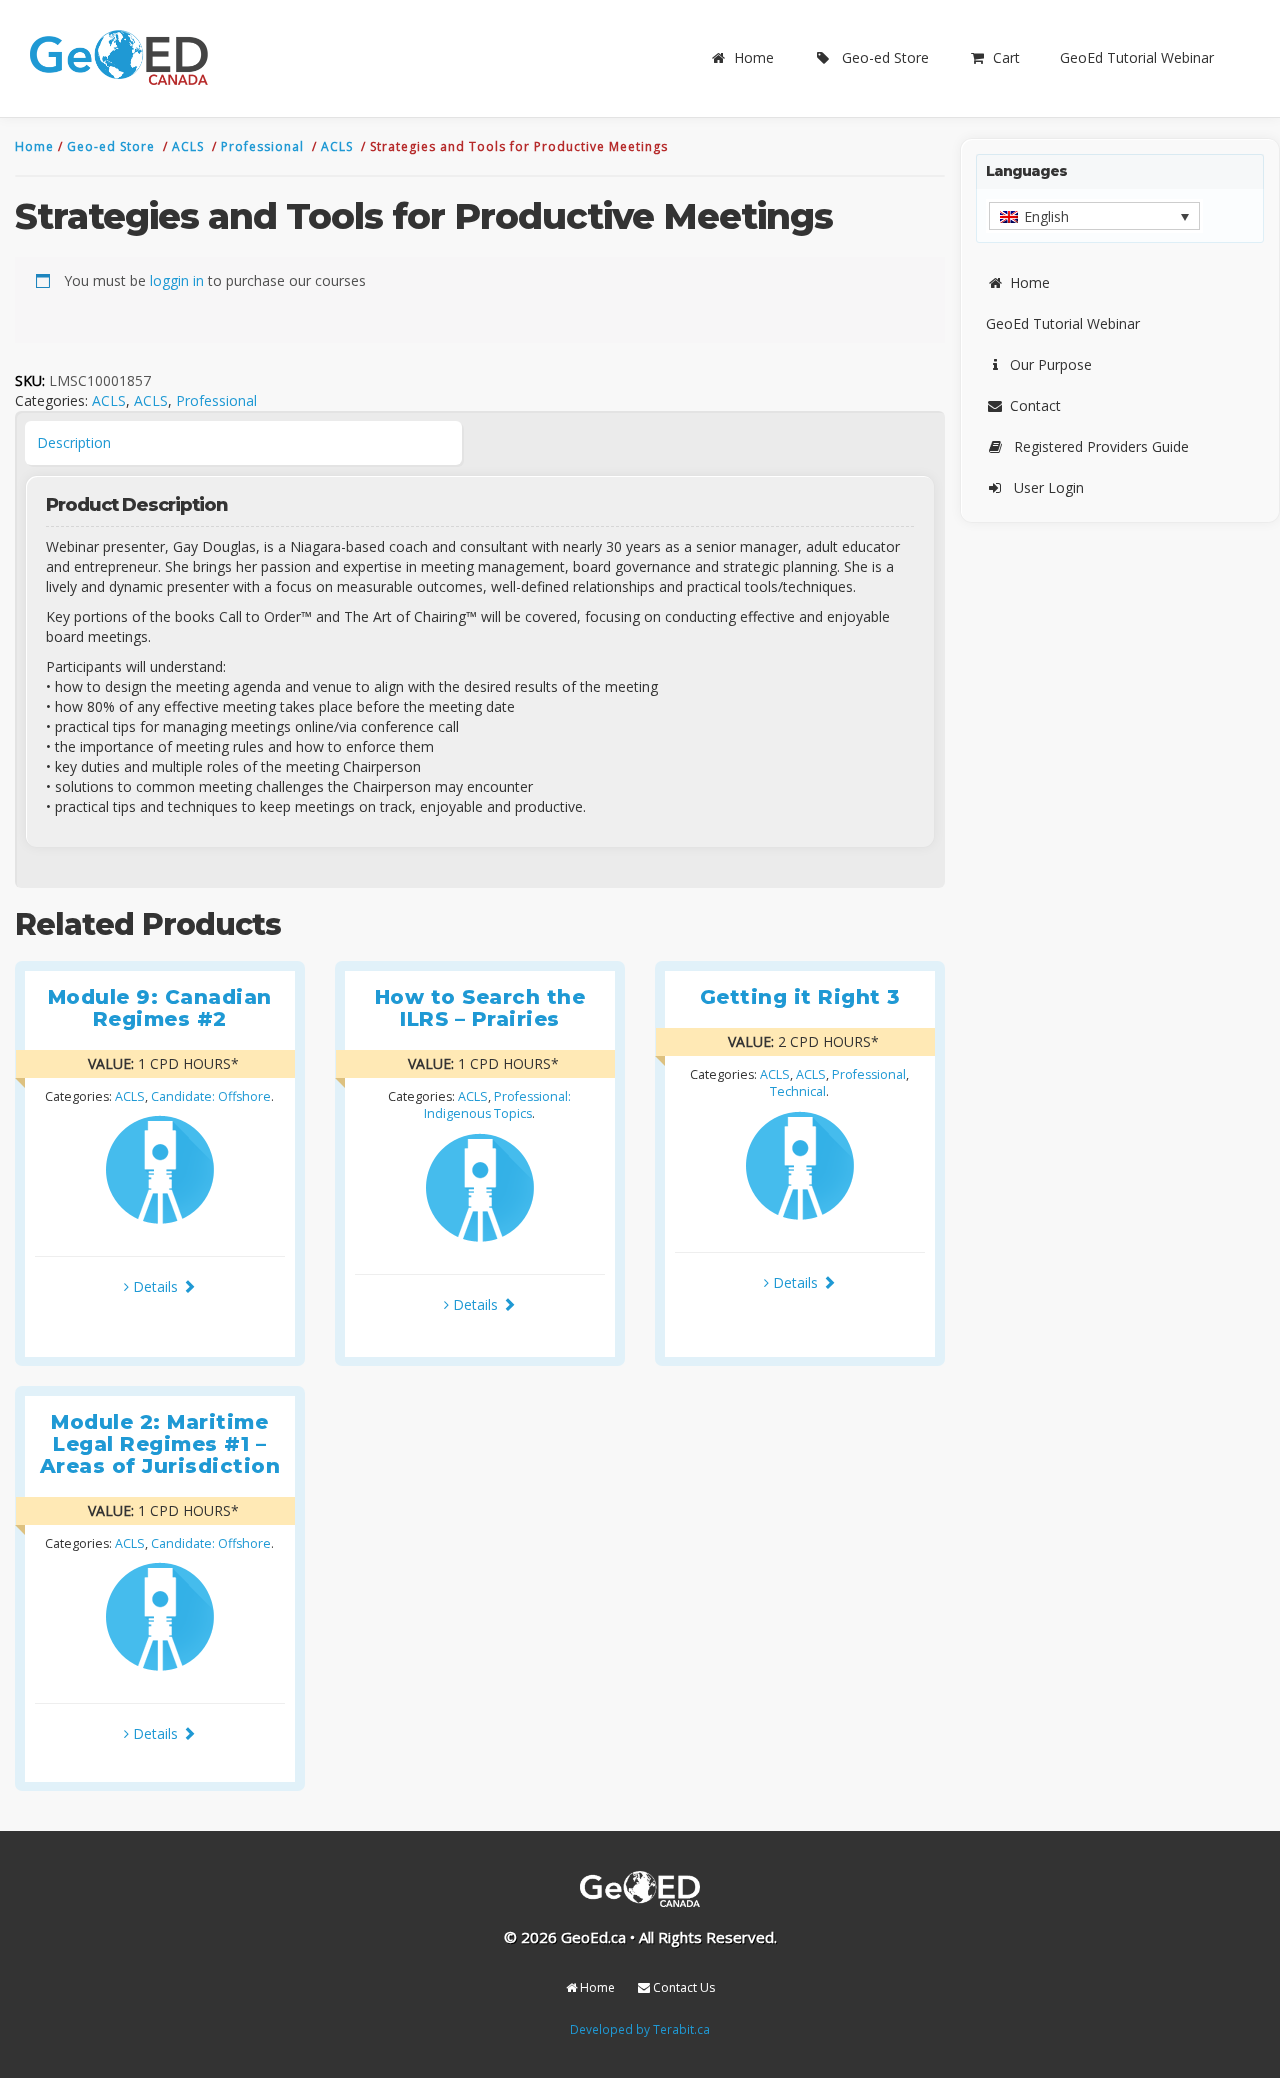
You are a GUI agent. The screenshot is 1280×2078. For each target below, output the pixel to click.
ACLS (190, 146)
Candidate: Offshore (211, 1096)
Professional (264, 146)
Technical (798, 1091)
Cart (1006, 57)
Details (155, 1286)
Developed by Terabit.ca (640, 2029)
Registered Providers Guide (1101, 446)
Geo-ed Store (885, 57)
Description (74, 442)
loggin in (177, 280)
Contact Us (682, 1987)
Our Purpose (1051, 364)
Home (754, 57)
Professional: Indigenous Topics (497, 1105)
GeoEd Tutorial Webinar (1137, 57)
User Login (1049, 487)
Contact (1035, 405)
